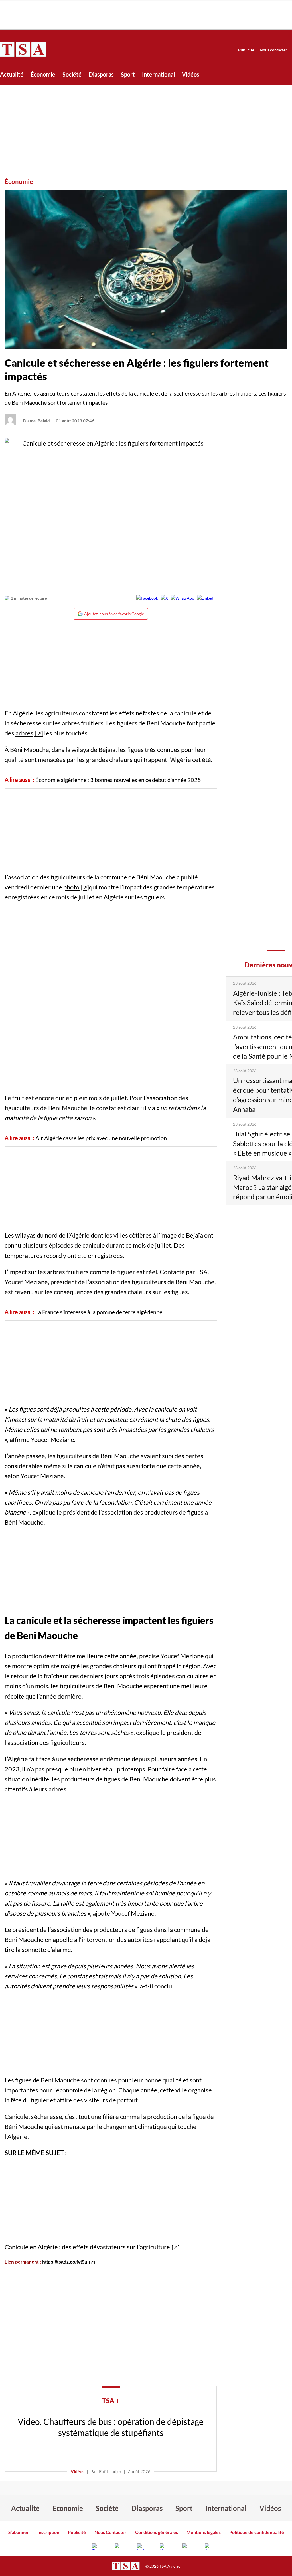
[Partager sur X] (164, 598)
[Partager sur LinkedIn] (207, 598)
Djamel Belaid (36, 421)
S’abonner (19, 2532)
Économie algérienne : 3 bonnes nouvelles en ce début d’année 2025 (118, 780)
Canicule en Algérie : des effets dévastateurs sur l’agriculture (87, 2247)
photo (72, 887)
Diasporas (101, 74)
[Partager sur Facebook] (147, 598)
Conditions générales (157, 2532)
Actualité (12, 74)
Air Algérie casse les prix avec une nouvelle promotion (101, 1138)
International (158, 74)
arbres (24, 733)
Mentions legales (204, 2532)
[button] (146, 270)
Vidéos (191, 74)
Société (72, 74)
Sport (128, 74)
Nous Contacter (110, 2532)
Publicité (246, 50)
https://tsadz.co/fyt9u (65, 2262)
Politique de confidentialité (257, 2532)
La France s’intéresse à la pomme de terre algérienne (99, 1312)
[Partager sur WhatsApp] (182, 598)
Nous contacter (273, 50)
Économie (43, 74)
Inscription (48, 2532)
